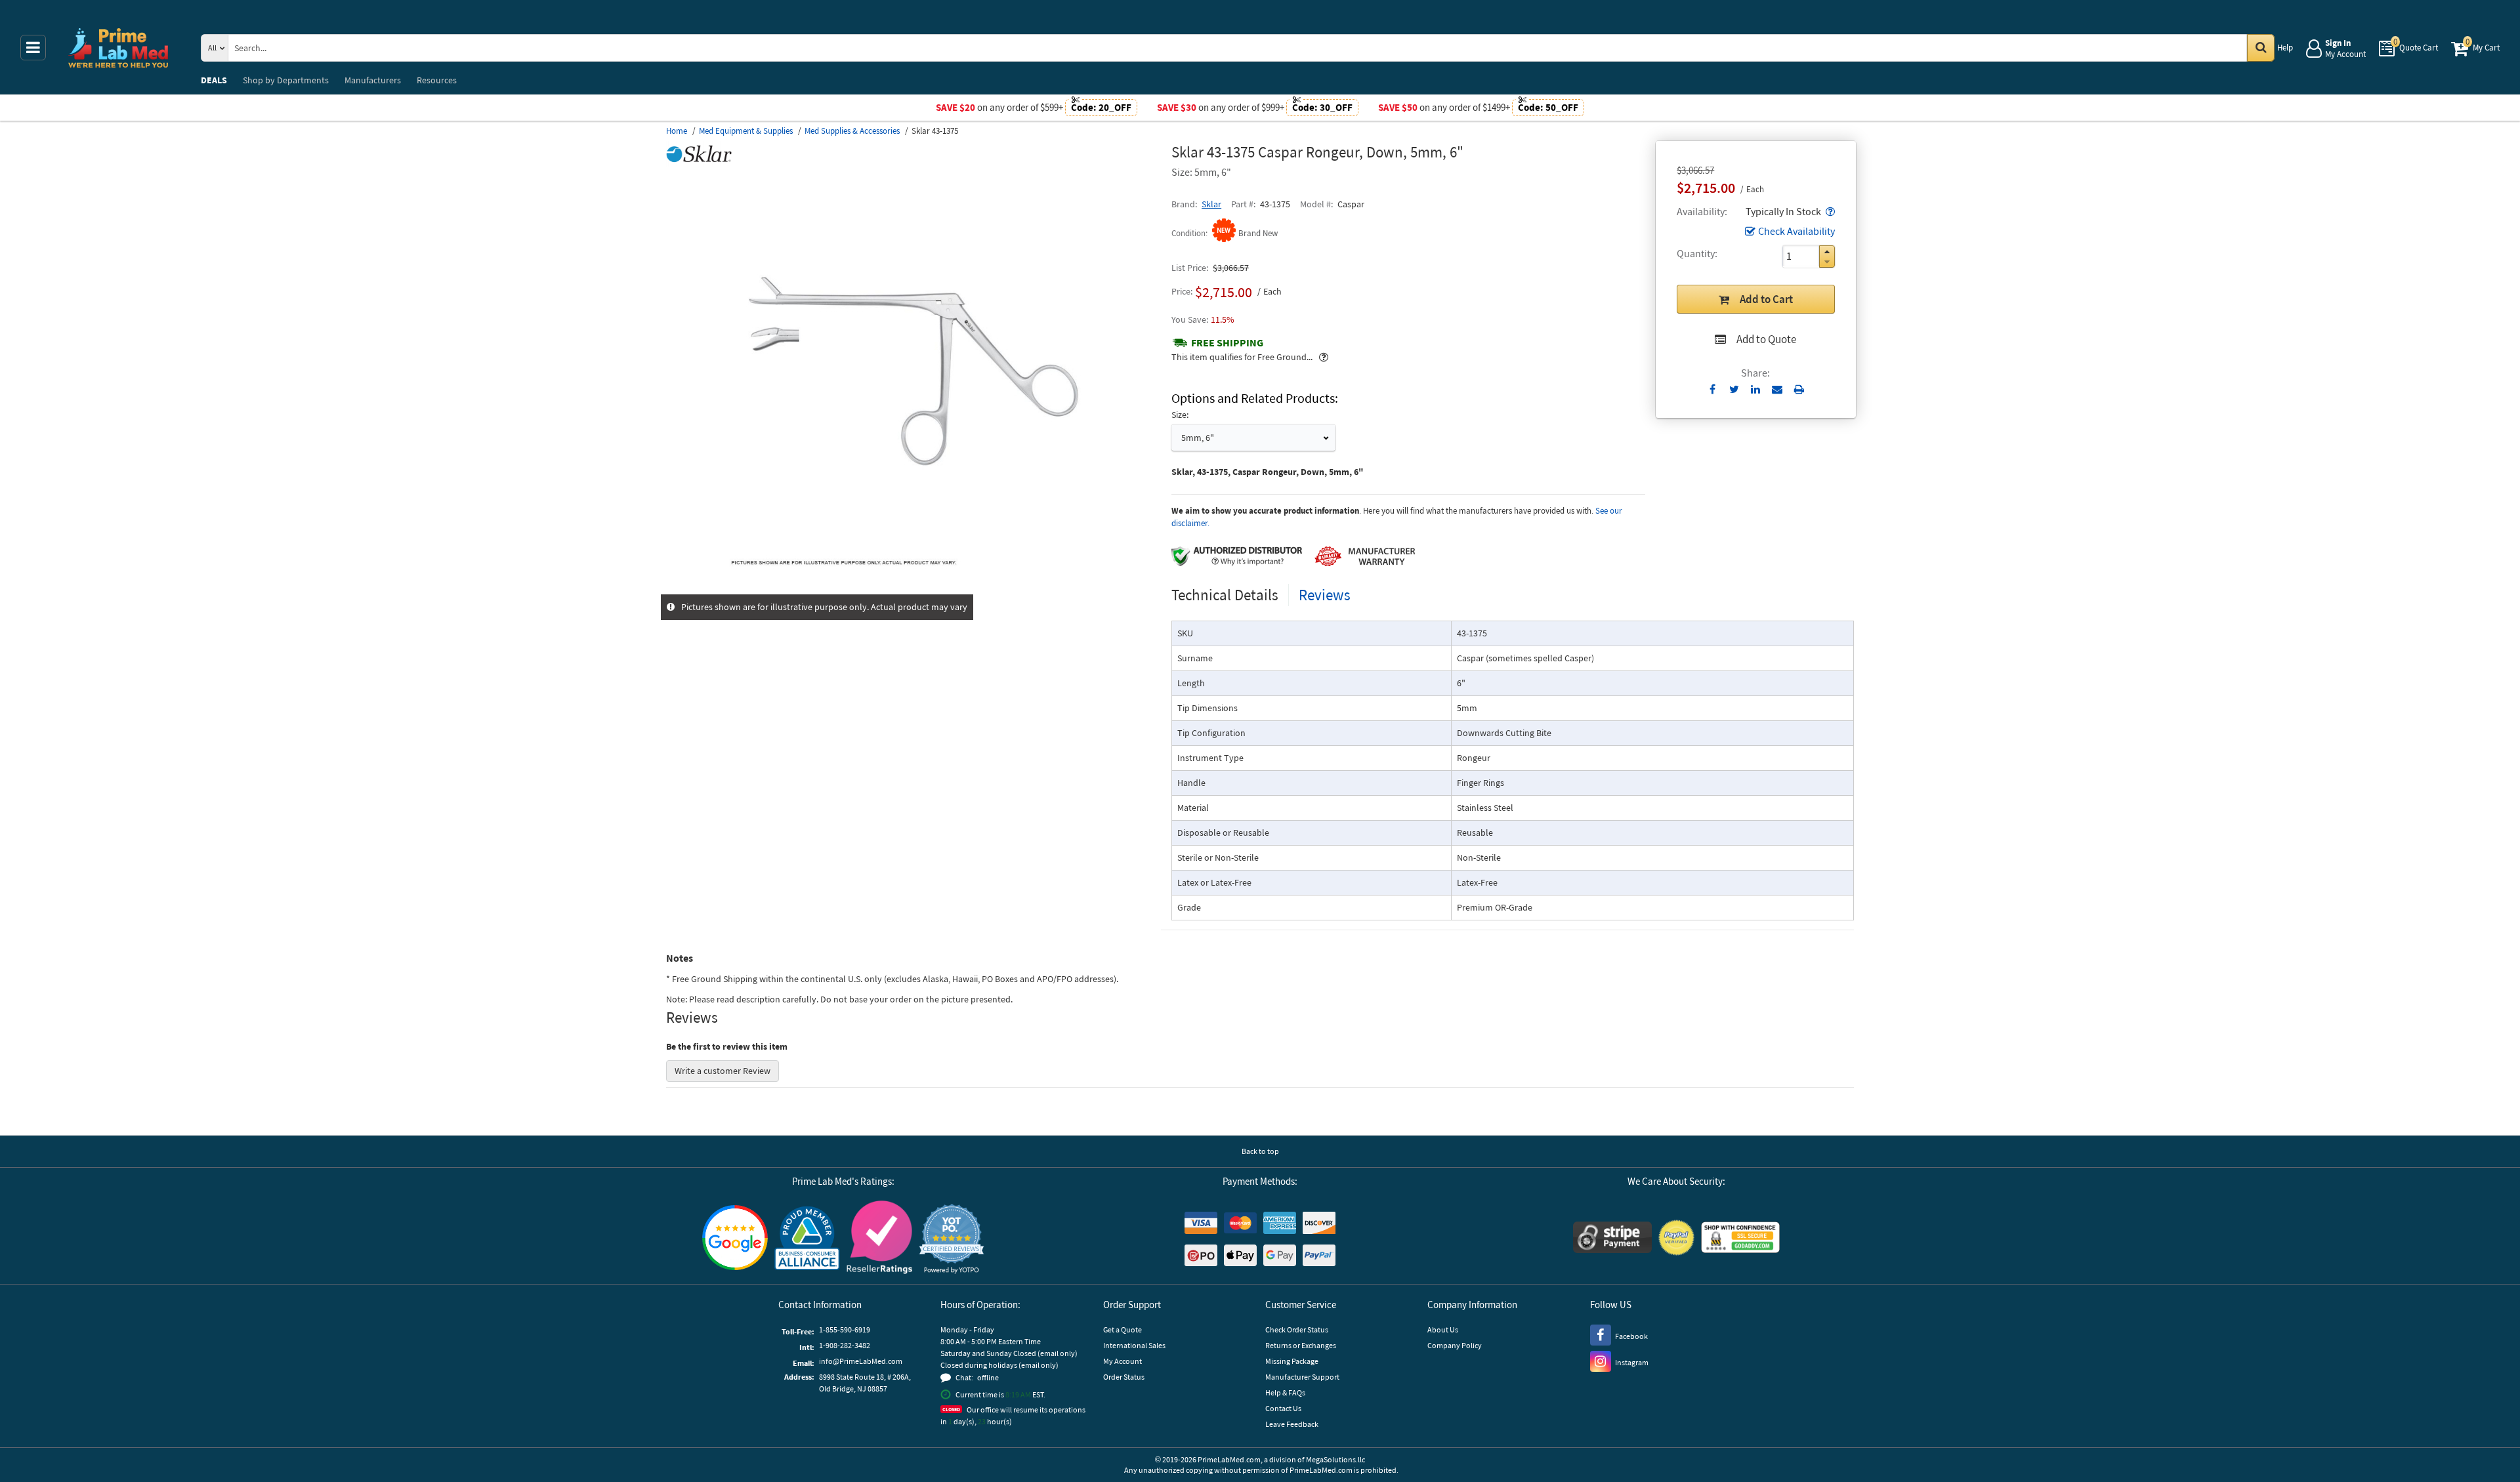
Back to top (1260, 1151)
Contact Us (1283, 1408)
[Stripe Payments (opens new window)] (1612, 1239)
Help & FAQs (1285, 1392)
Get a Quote (1123, 1329)
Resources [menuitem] (437, 80)
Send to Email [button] (1777, 390)
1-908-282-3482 (845, 1345)
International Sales (1134, 1345)
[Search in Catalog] (2261, 48)
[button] (1829, 211)
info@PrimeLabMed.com (861, 1361)
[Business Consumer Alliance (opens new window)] (807, 1239)
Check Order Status (1297, 1329)
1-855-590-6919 (845, 1329)
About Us (1443, 1329)
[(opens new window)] (913, 587)
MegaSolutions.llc (1335, 1459)
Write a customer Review (723, 1071)
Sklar (1211, 204)
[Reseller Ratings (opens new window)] (879, 1239)
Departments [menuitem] (286, 80)
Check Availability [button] (1796, 231)
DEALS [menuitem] (214, 80)
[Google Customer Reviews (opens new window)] (735, 1239)
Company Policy (1455, 1345)
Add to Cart (1766, 299)
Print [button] (1799, 389)
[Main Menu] (33, 48)
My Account (1123, 1361)
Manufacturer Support (1302, 1377)
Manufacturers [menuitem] (373, 80)
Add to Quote (1766, 339)
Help (2285, 48)
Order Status (1124, 1377)
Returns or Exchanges (1301, 1345)
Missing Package (1292, 1361)
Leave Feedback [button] (1292, 1424)
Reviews (1325, 595)
